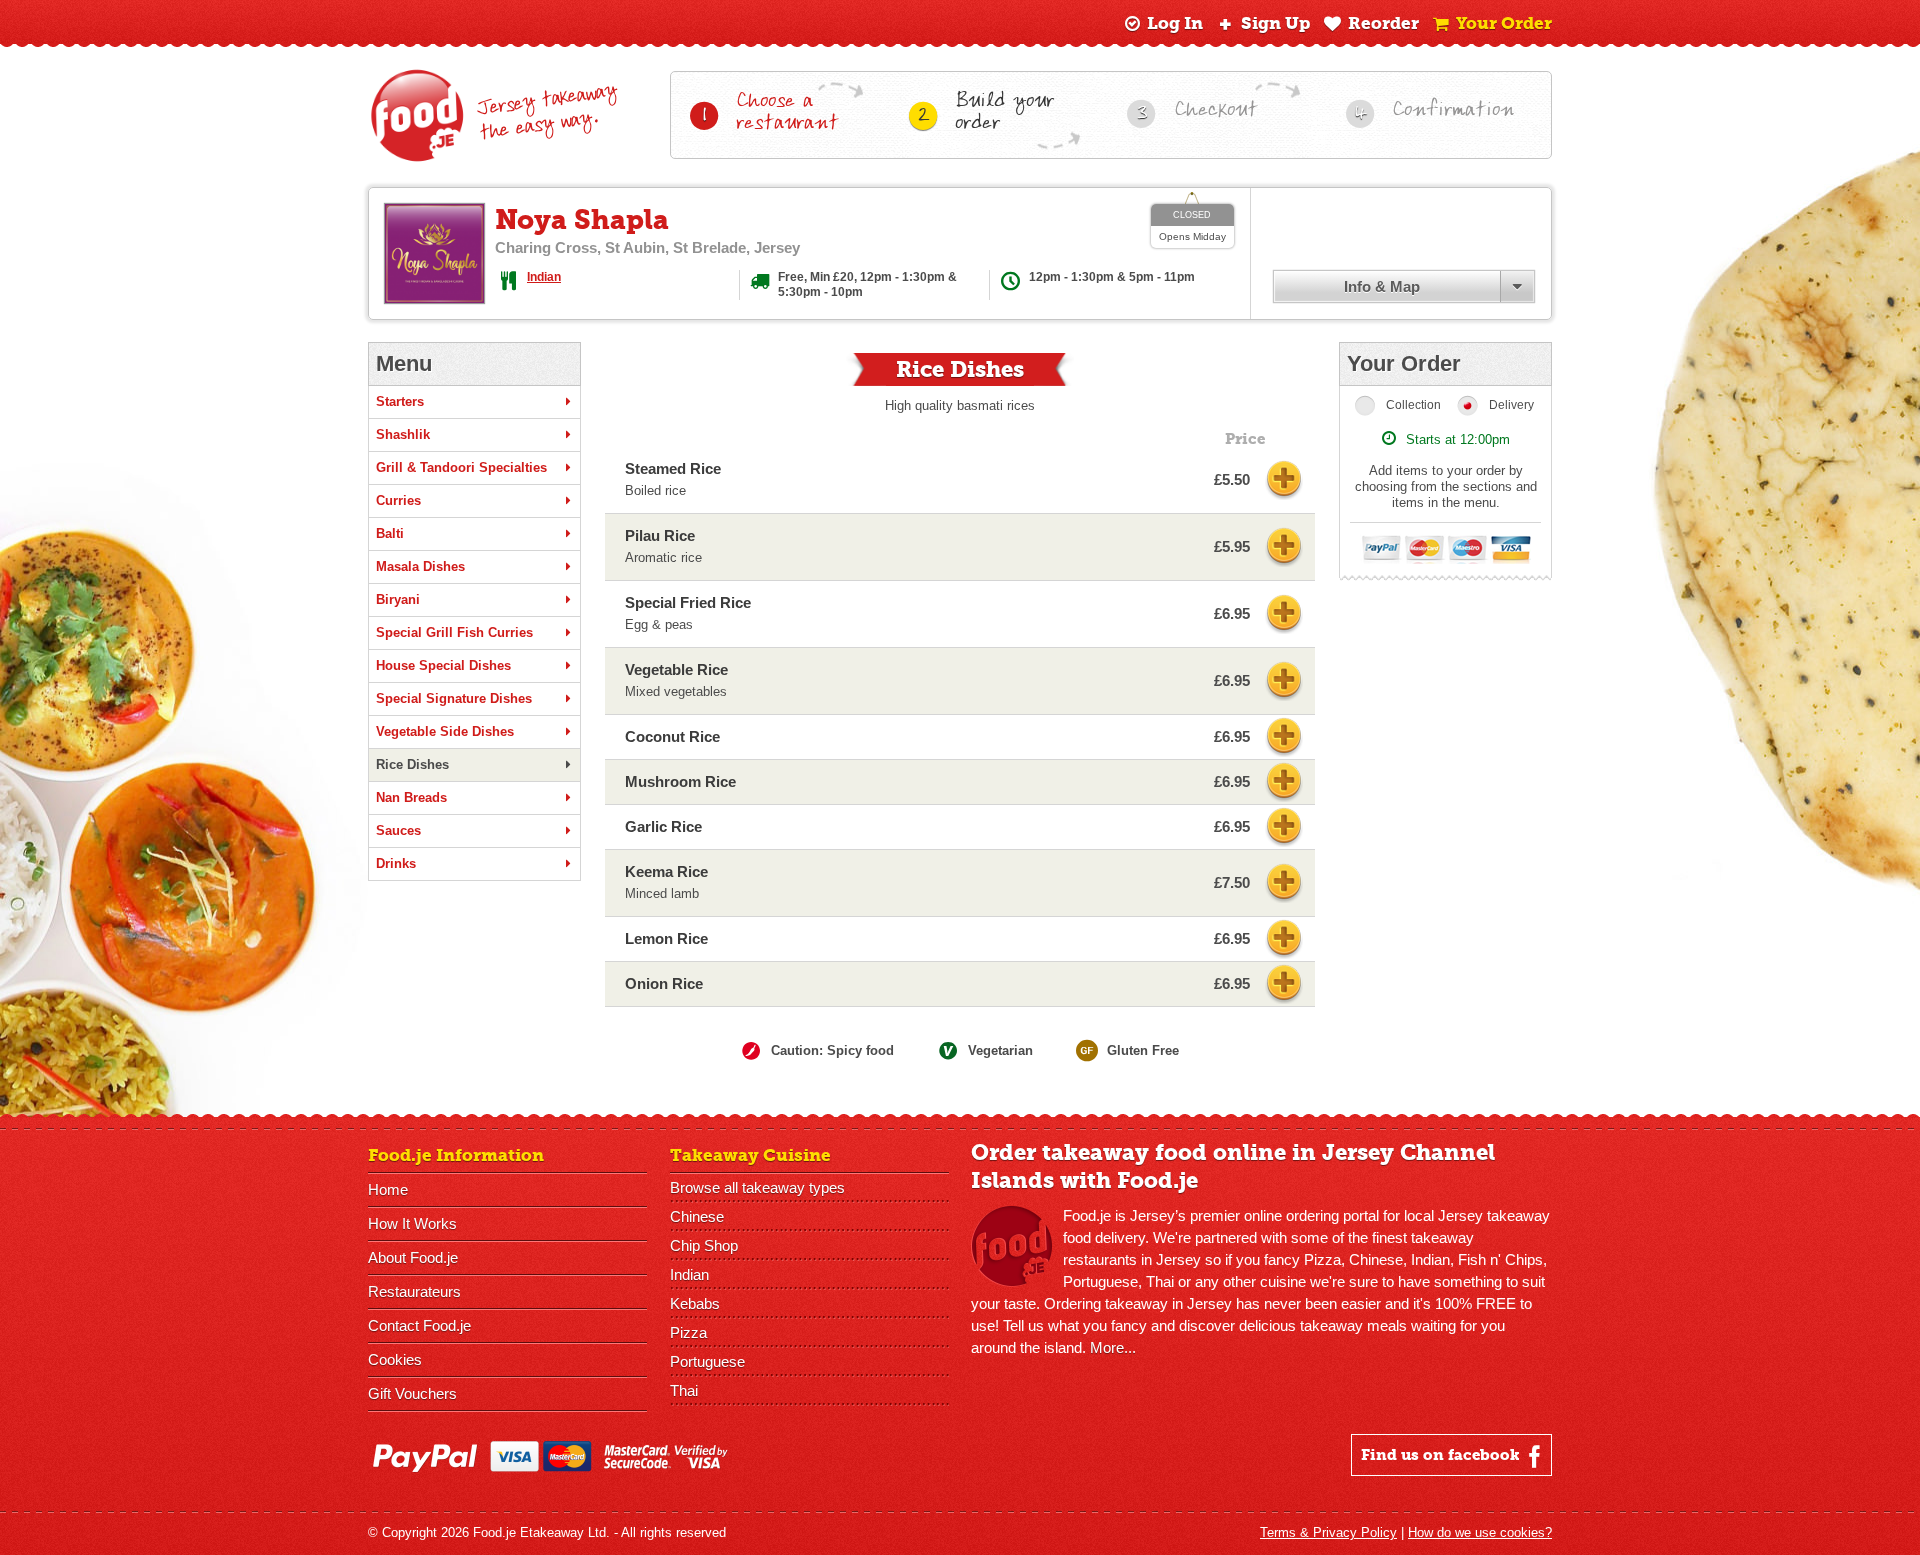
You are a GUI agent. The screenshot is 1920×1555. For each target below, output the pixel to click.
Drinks (396, 863)
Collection (1413, 405)
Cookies (395, 1359)
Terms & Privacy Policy (1328, 1532)
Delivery (1511, 405)
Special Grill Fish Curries (454, 632)
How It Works (412, 1223)
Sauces (398, 830)
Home (388, 1189)
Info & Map (1382, 286)
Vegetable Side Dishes (445, 731)
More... (1113, 1347)
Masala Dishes (420, 566)
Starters (400, 401)
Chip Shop (704, 1245)
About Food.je (413, 1257)
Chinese (697, 1216)
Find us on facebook (1442, 1455)
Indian (544, 277)
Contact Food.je (419, 1325)
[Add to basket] (1284, 480)
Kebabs (695, 1303)
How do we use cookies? (1480, 1532)
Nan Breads (411, 797)
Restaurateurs (414, 1291)
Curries (398, 500)
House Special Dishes (443, 665)
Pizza (688, 1332)
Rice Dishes (412, 764)
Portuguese (707, 1361)
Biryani (398, 599)
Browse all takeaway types (757, 1187)
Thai (684, 1390)
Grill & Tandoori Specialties (461, 467)
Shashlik (403, 434)
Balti (390, 533)
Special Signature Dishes (454, 698)
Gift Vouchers (412, 1393)
